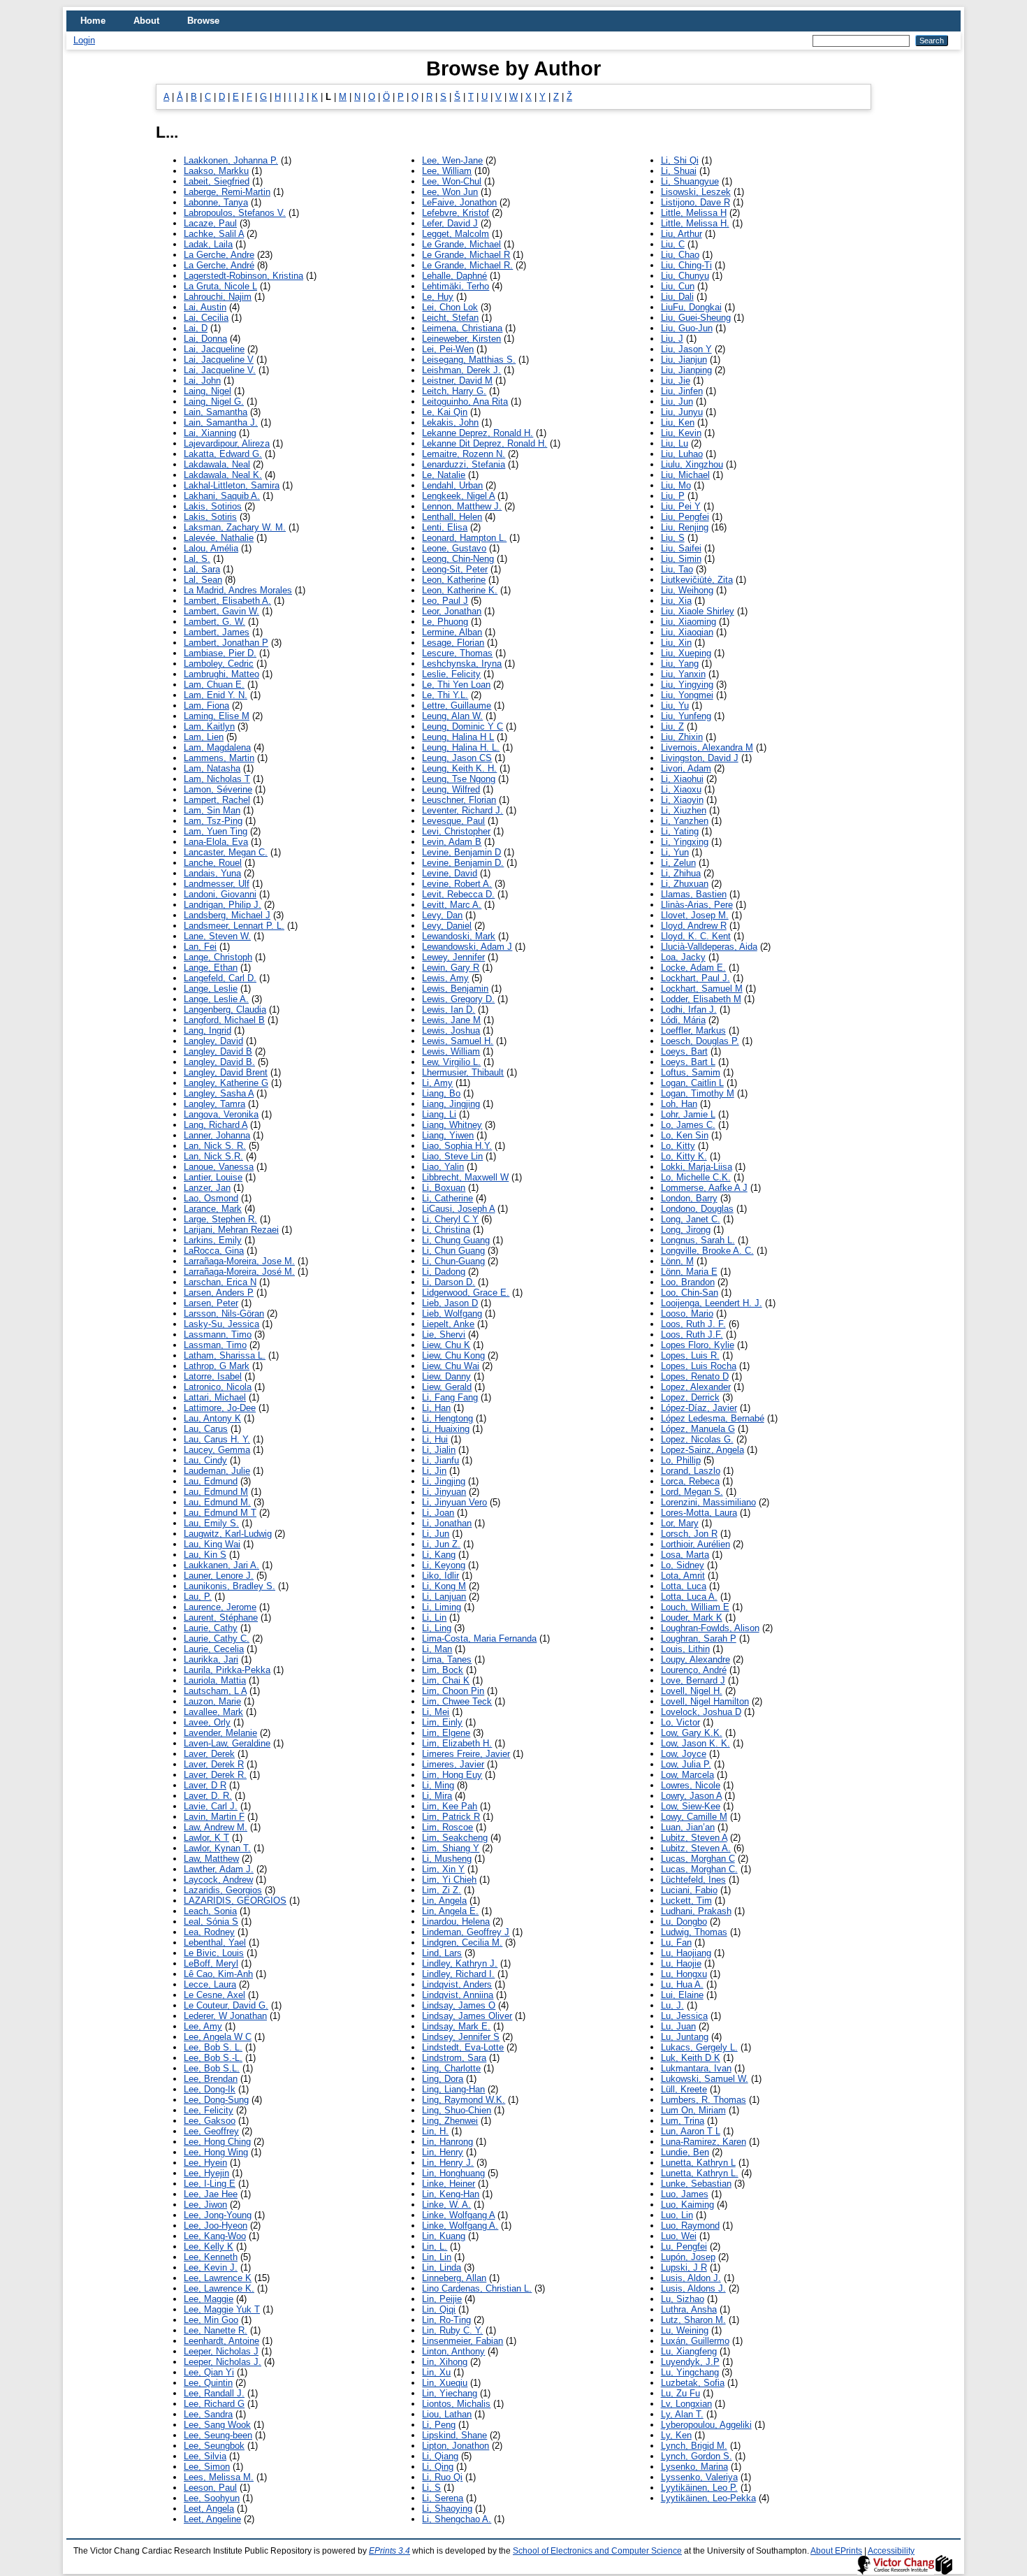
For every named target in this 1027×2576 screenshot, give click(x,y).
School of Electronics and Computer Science (597, 2551)
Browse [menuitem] (203, 21)
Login (84, 40)
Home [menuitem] (93, 21)
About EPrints (836, 2551)
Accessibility (891, 2551)
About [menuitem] (146, 21)
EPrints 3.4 (389, 2551)
